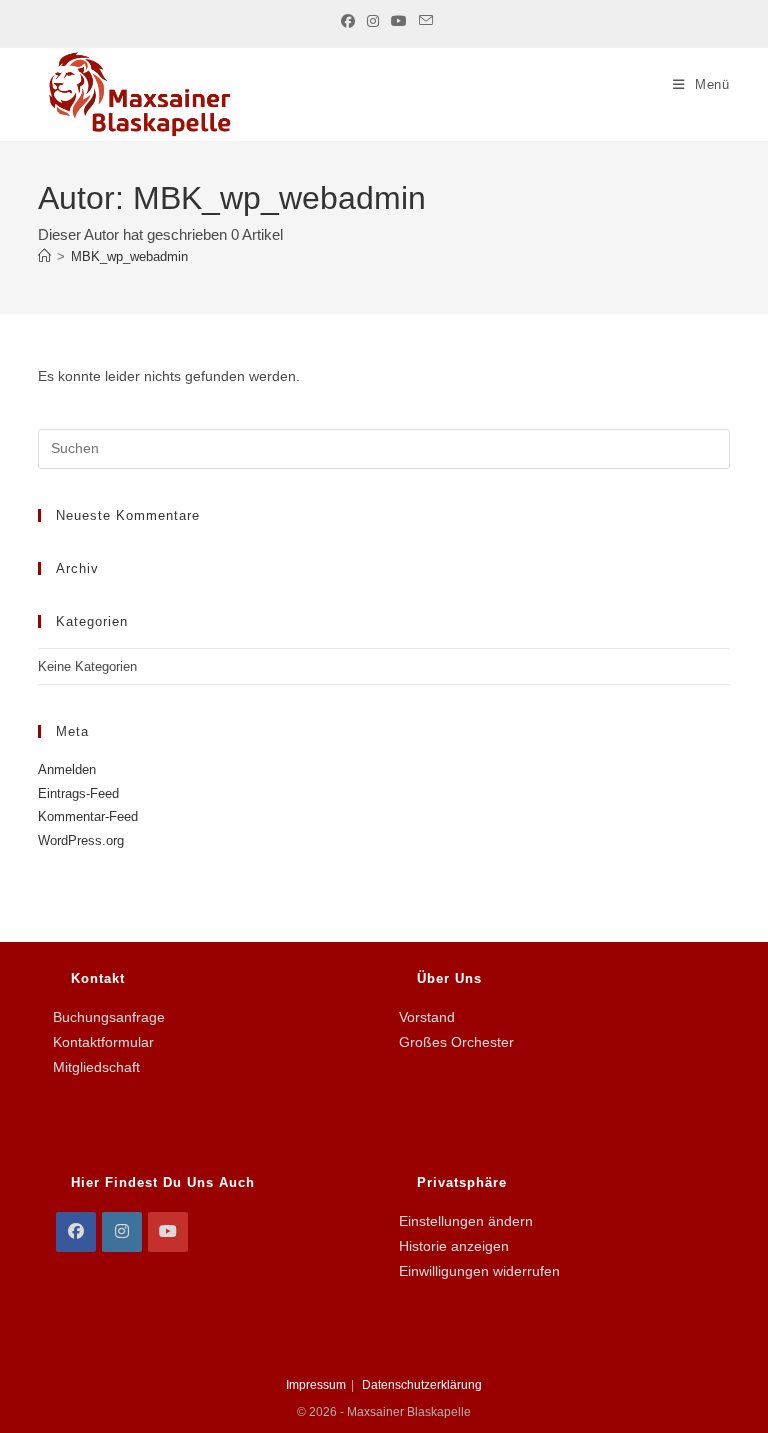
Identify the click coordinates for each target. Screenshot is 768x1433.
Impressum (316, 1385)
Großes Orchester (456, 1042)
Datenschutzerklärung (422, 1385)
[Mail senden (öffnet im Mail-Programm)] (423, 21)
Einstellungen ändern (466, 1221)
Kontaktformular (103, 1042)
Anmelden (67, 769)
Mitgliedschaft (96, 1067)
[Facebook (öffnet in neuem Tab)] (348, 21)
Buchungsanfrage (109, 1017)
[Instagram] (122, 1232)
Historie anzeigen (454, 1246)
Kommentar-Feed (88, 816)
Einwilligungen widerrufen (479, 1271)
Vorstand (427, 1017)
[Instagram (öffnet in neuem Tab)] (373, 21)
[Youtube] (168, 1232)
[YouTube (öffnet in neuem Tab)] (399, 21)
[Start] (44, 256)
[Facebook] (76, 1232)
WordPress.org (81, 840)
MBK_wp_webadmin (129, 256)
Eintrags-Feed (78, 793)
